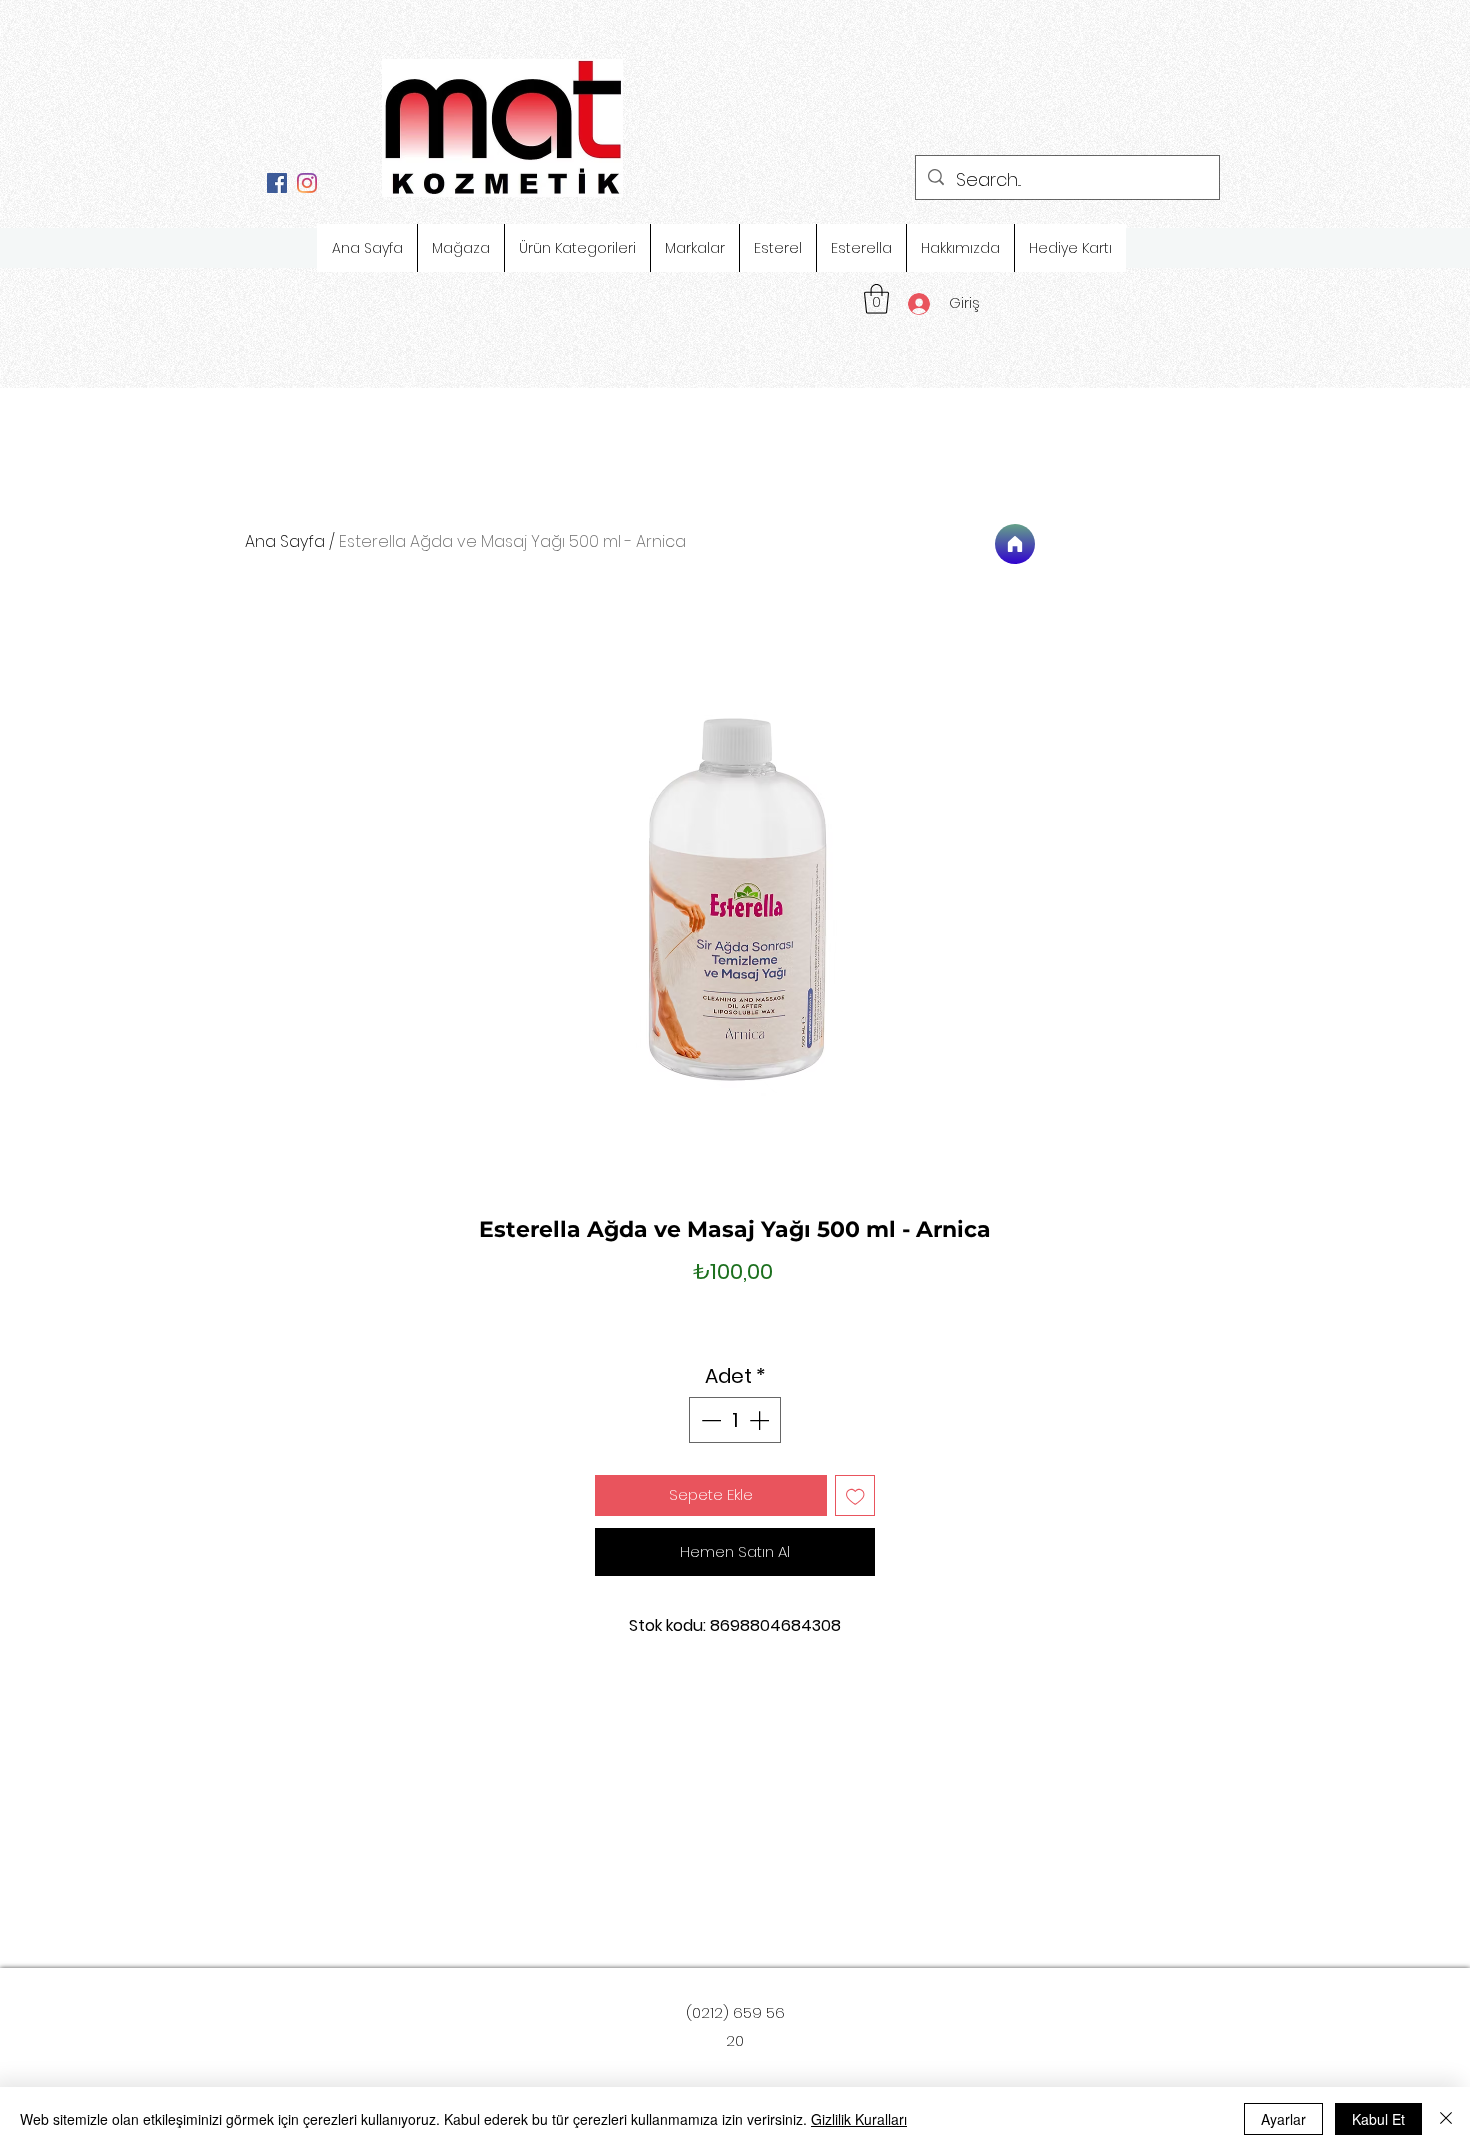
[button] (876, 299)
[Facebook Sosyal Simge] (277, 183)
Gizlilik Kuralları (859, 2119)
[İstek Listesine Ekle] (855, 1495)
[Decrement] (709, 1420)
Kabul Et (1378, 2119)
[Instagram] (307, 183)
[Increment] (761, 1420)
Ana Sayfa (285, 541)
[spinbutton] (735, 1420)
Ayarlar (1283, 2119)
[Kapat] (1446, 2119)
